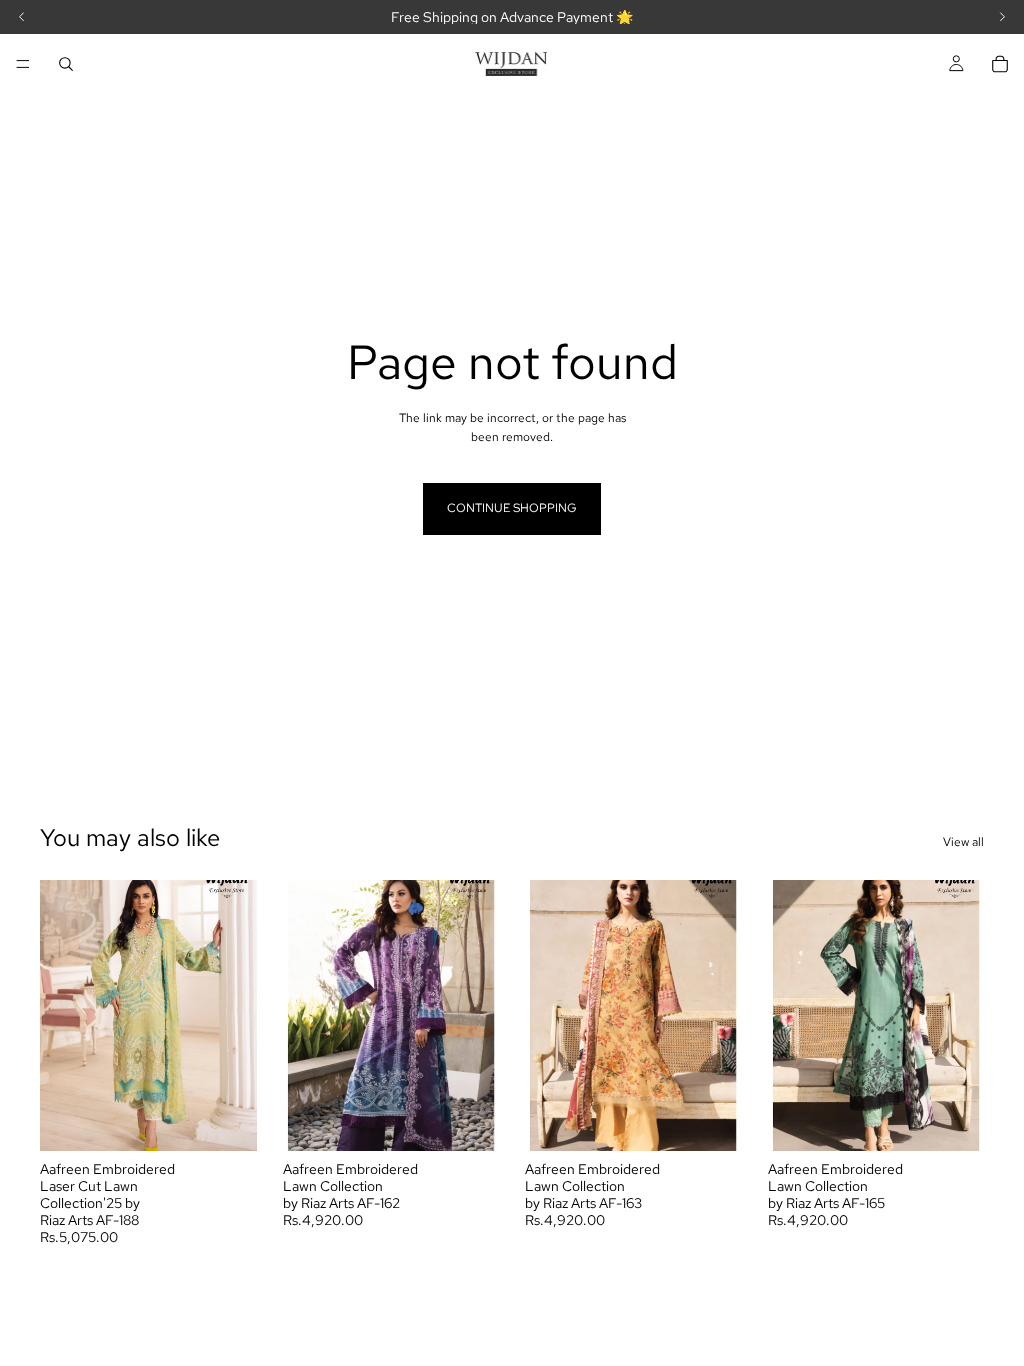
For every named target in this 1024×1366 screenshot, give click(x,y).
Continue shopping (512, 508)
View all (963, 842)
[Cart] (1000, 64)
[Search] (66, 64)
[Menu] (23, 64)
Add (243, 1120)
